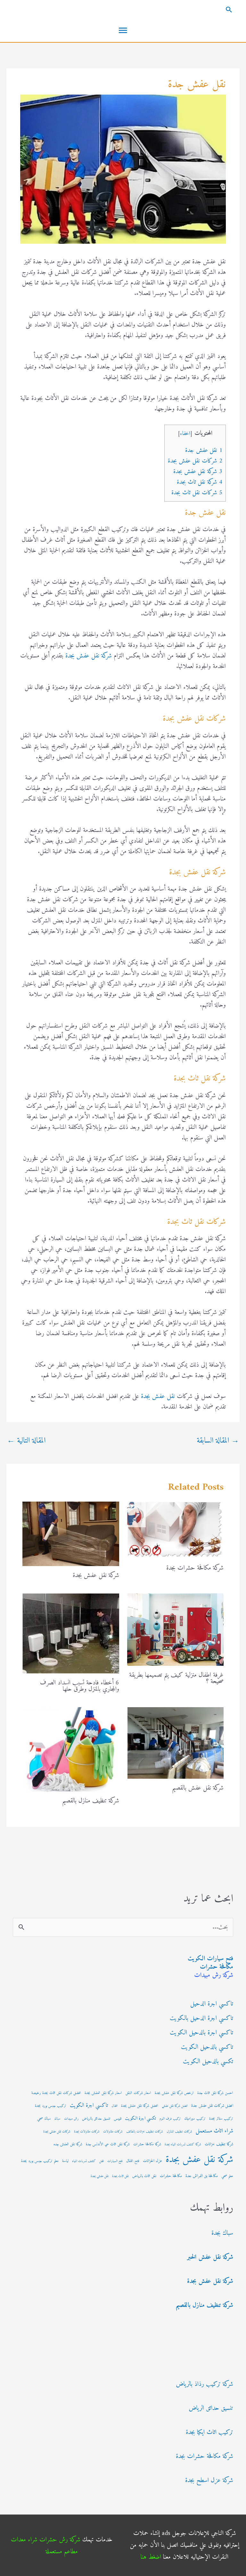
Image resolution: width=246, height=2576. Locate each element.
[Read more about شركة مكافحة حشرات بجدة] (176, 1530)
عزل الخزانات (152, 2161)
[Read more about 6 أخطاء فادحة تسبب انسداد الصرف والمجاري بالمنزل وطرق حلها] (71, 1633)
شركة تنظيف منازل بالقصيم (91, 1801)
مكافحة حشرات (217, 1967)
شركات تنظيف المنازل (179, 2132)
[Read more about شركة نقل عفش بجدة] (71, 1534)
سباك (57, 2119)
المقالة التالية (26, 1441)
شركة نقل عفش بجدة (89, 656)
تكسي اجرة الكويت (140, 2118)
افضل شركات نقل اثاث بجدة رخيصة (56, 2093)
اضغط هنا (151, 2557)
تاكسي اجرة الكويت (89, 2106)
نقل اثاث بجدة (120, 2176)
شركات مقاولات (113, 2132)
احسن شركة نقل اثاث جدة (215, 2093)
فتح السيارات (115, 2161)
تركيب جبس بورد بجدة (51, 2106)
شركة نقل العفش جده (68, 2144)
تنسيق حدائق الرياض (211, 2408)
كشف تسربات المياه (84, 2161)
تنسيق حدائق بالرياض (96, 2119)
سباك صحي (44, 2119)
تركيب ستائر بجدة (221, 2119)
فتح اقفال (133, 2161)
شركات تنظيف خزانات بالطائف (145, 2132)
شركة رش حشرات (60, 2540)
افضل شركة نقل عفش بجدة (140, 2106)
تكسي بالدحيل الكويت (208, 2062)
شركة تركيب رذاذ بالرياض (205, 2384)
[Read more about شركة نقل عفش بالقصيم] (176, 1743)
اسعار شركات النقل (138, 2093)
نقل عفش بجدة (158, 1397)
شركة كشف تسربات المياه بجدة (183, 2144)
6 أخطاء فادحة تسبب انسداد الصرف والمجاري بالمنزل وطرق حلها (80, 1686)
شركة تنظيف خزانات (219, 2144)
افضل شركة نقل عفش (175, 2106)
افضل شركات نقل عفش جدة (212, 2106)
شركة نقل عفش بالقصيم (198, 1788)
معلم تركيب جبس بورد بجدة (40, 2161)
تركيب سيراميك (195, 2119)
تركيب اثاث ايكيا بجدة (209, 2432)
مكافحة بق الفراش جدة (202, 2176)
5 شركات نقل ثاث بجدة (197, 493)
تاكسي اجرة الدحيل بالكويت (201, 2018)
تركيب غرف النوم (170, 2119)
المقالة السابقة (218, 1441)
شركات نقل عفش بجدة (57, 2132)
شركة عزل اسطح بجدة (209, 2481)
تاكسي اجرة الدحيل (212, 2004)
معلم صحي (227, 2176)
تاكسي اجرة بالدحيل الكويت (201, 2033)
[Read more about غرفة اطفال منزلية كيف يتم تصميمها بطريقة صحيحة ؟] (176, 1629)
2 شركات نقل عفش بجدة (195, 461)
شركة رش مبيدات (214, 1975)
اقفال (115, 2106)
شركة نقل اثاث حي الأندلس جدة (108, 2144)
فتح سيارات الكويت (210, 1959)
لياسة (65, 2161)
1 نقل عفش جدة (204, 450)
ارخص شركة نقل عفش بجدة (174, 2093)
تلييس (118, 2119)
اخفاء (185, 434)
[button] (123, 10)
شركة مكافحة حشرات (147, 2144)
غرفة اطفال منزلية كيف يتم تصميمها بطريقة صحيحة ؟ (176, 1678)
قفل (102, 2161)
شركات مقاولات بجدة (87, 2132)
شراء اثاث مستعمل (214, 2131)
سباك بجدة (222, 2233)
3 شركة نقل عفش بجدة (198, 472)
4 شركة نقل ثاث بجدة (200, 482)
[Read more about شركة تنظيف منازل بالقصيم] (71, 1749)
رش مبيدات (71, 2119)
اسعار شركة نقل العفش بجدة (103, 2093)
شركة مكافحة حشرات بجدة (195, 1568)
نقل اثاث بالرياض (144, 2176)
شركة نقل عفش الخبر (210, 2257)
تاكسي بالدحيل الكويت (207, 2047)
